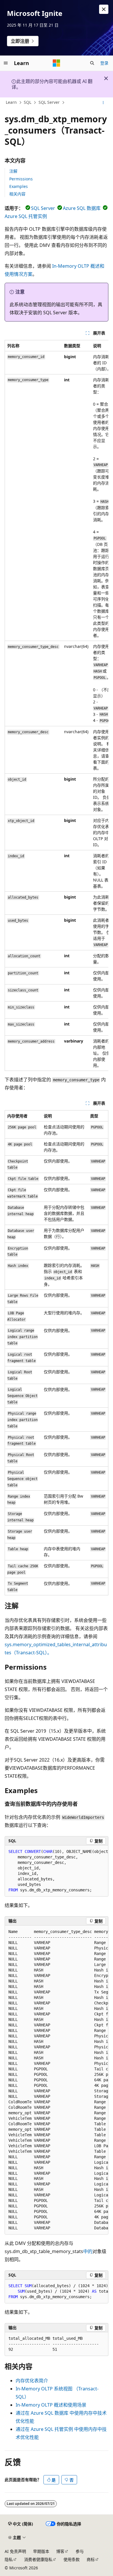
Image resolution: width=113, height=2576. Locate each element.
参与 (80, 2551)
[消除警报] (104, 9)
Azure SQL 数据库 (82, 208)
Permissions (21, 179)
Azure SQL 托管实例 (26, 216)
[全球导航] (6, 63)
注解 (13, 171)
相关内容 (17, 194)
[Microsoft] (57, 63)
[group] (57, 706)
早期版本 (41, 2551)
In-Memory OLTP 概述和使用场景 (51, 2405)
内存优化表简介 (32, 2381)
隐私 (9, 2559)
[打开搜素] (92, 63)
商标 (91, 2559)
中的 (88, 2251)
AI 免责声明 (15, 2551)
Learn (11, 102)
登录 (104, 63)
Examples (19, 186)
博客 (60, 2551)
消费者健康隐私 (38, 2559)
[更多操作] (103, 103)
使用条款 (72, 2559)
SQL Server (49, 102)
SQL (28, 102)
